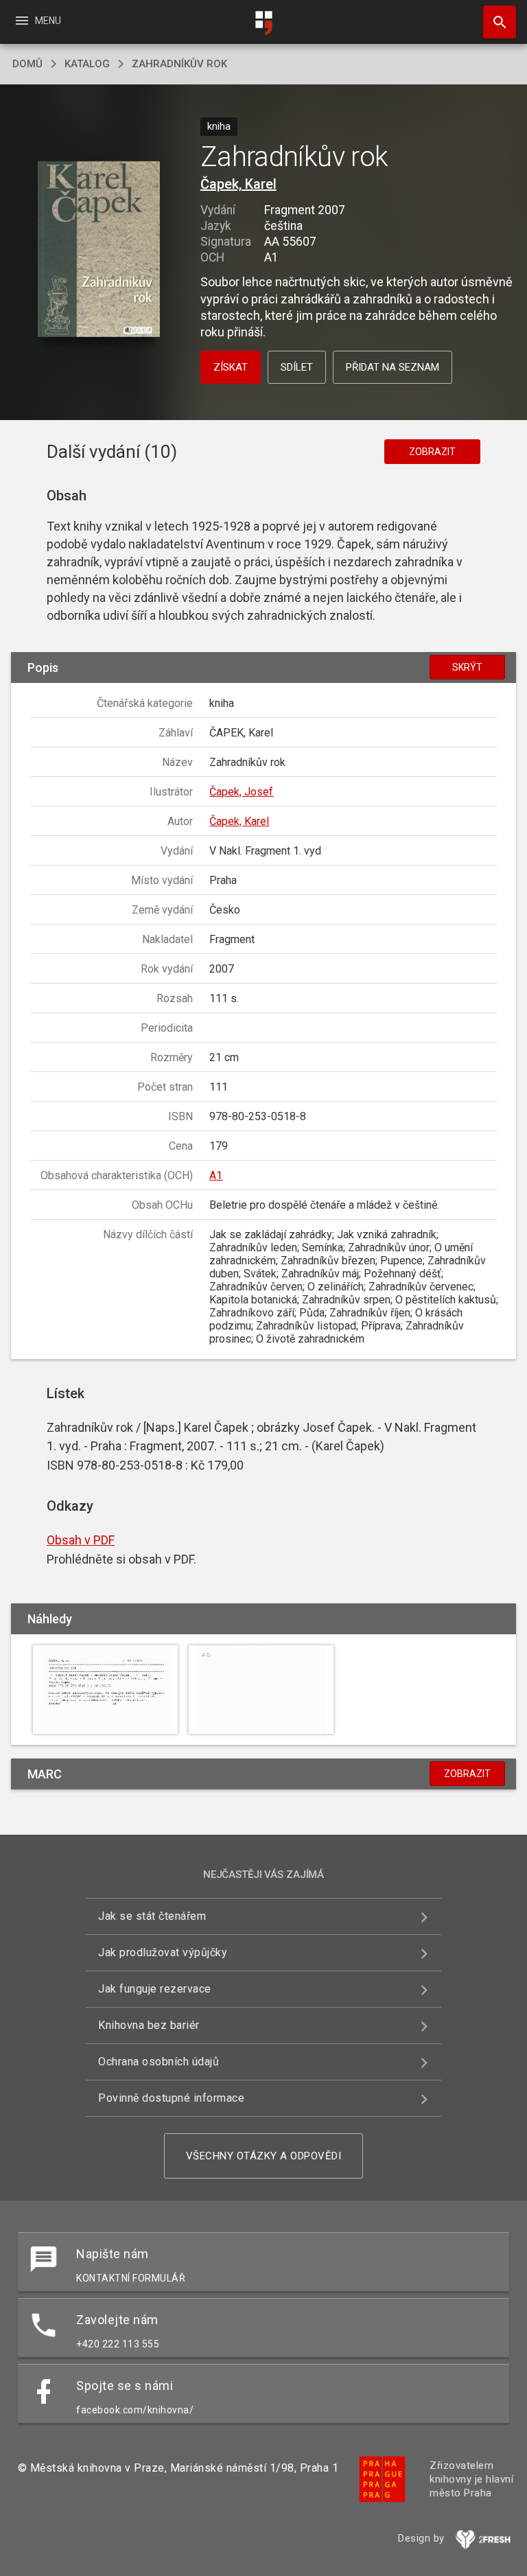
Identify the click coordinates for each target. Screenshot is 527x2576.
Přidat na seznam (393, 367)
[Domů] (263, 23)
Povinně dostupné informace (171, 2098)
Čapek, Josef (241, 792)
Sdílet (297, 367)
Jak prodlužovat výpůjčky (163, 1952)
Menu (37, 21)
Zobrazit (432, 452)
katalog (87, 64)
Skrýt (467, 667)
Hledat (495, 22)
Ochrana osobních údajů (159, 2062)
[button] (98, 250)
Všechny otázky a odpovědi (264, 2156)
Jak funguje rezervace (155, 1989)
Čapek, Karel (238, 184)
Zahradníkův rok (179, 64)
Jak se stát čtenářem (152, 1916)
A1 (216, 1175)
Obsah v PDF (81, 1540)
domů (27, 64)
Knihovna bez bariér (149, 2025)
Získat (231, 367)
